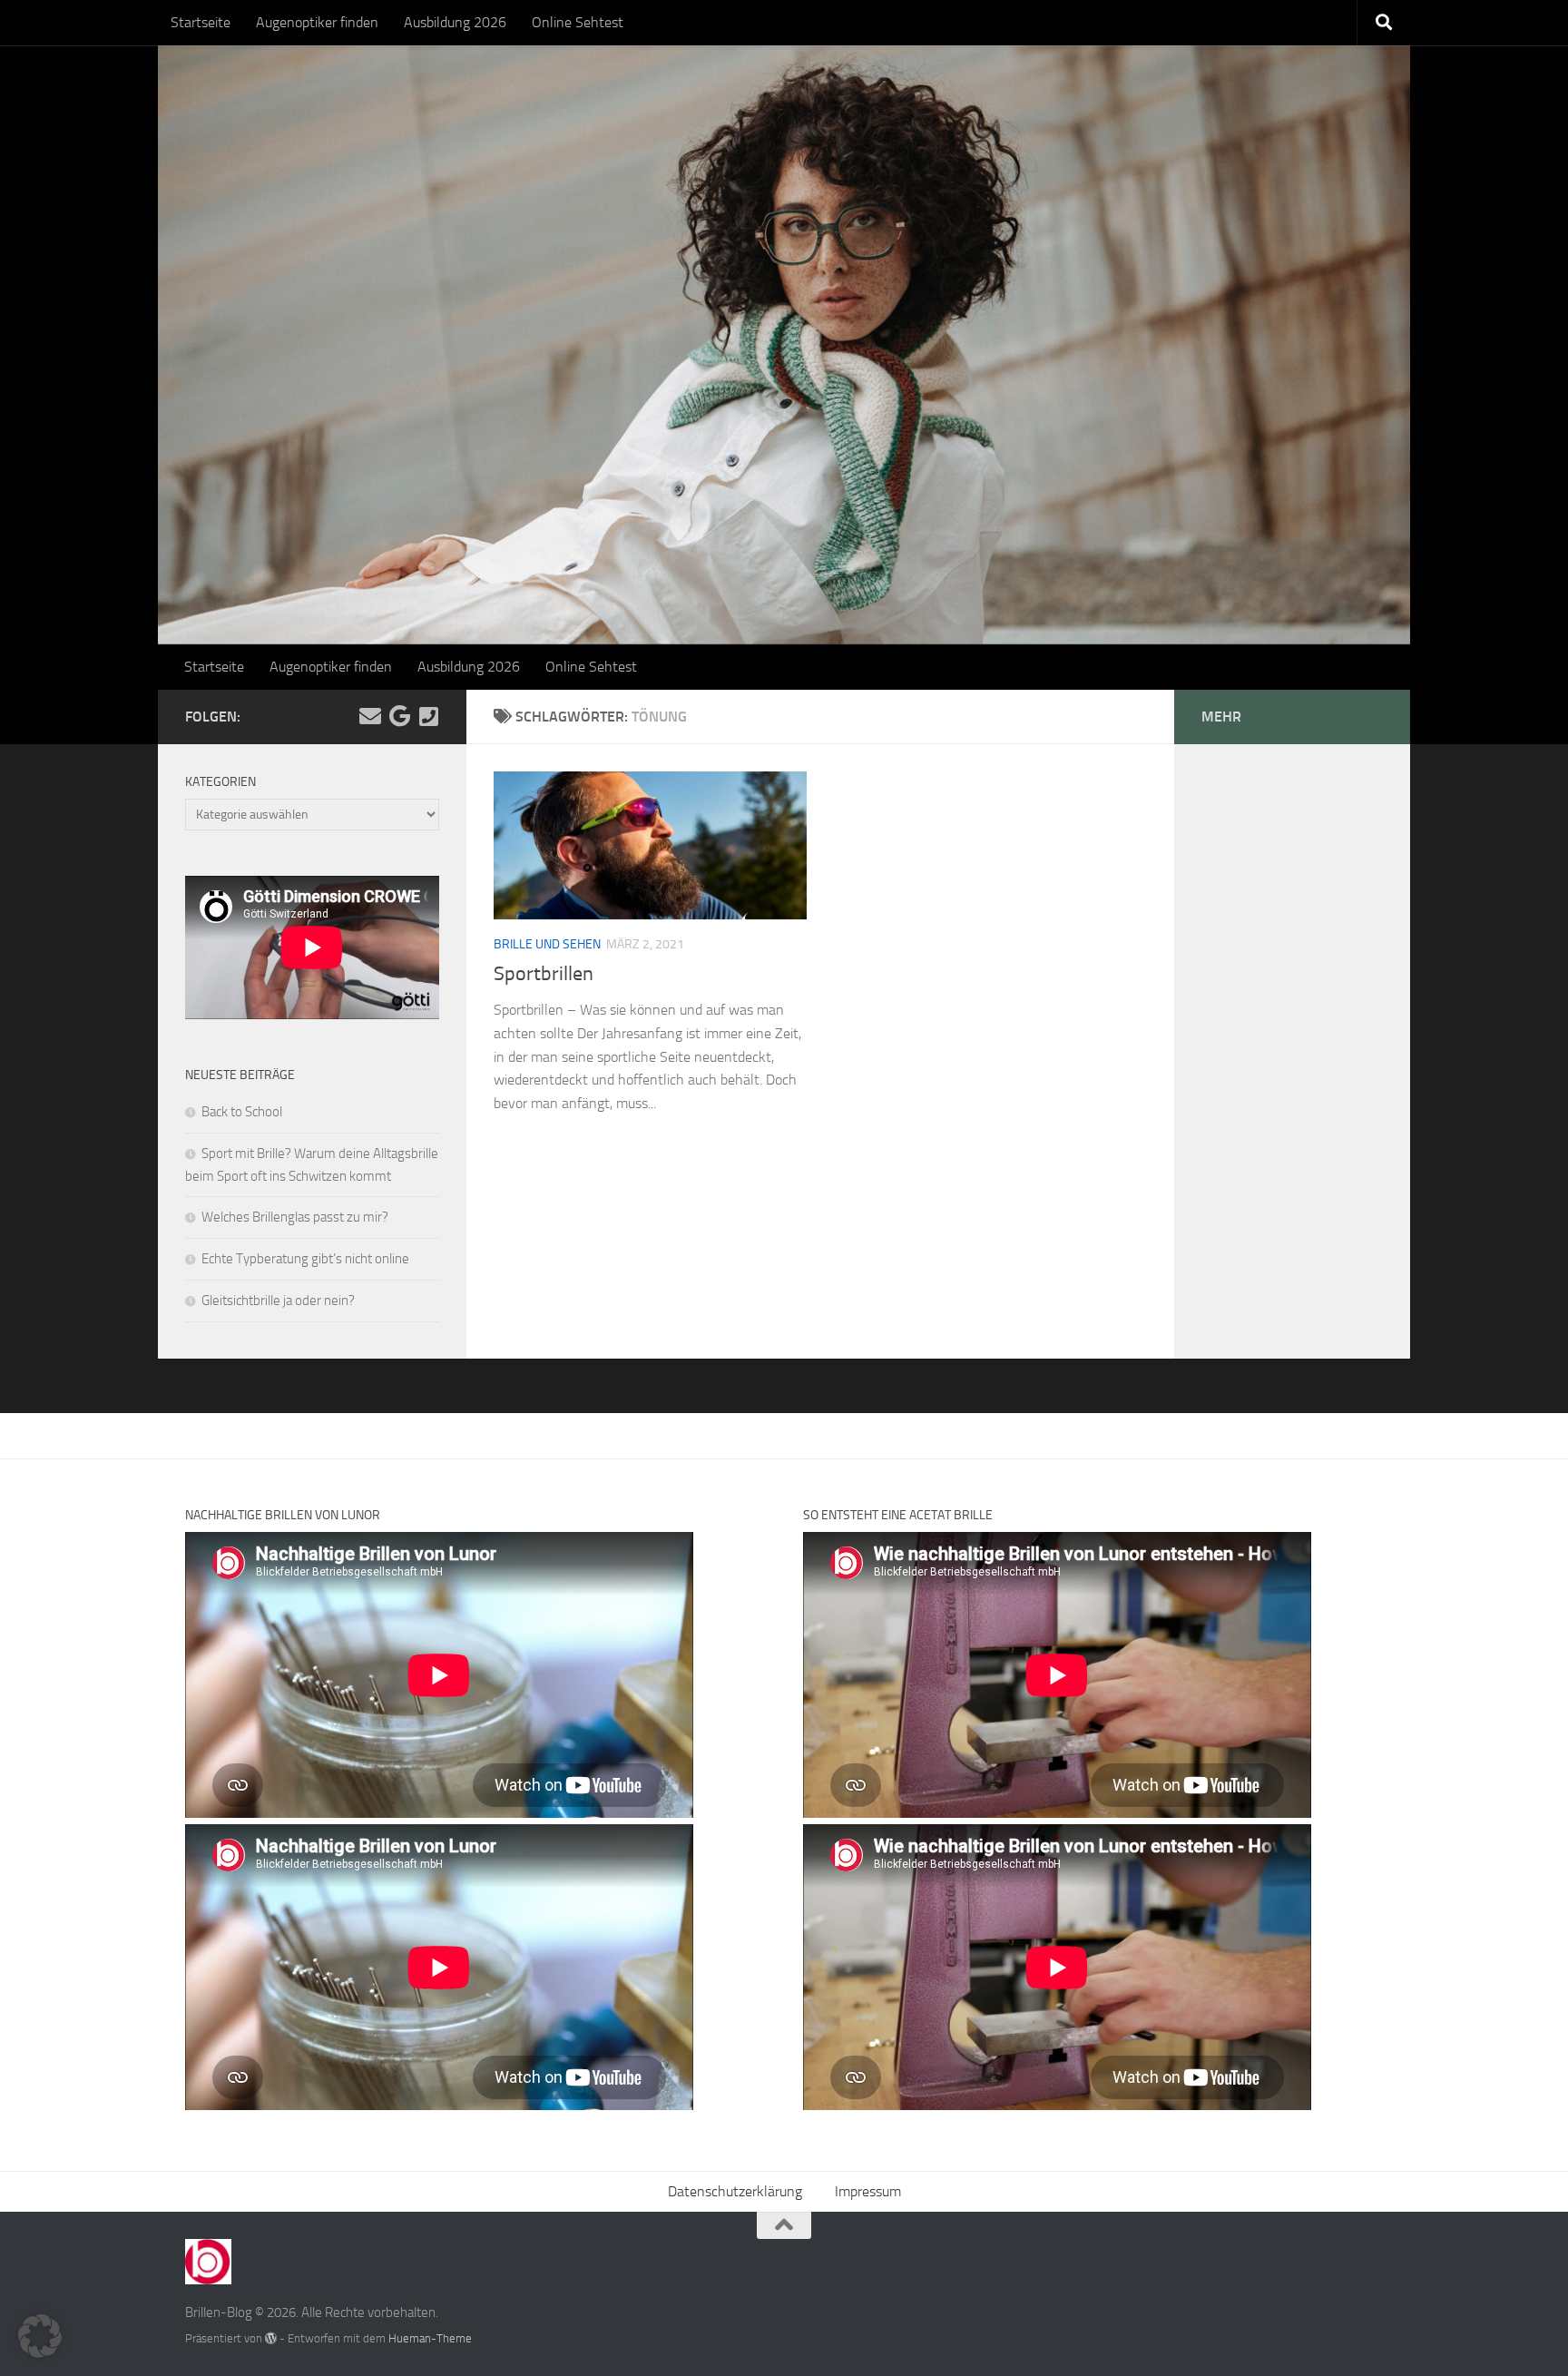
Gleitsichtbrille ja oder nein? (278, 1301)
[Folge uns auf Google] (399, 716)
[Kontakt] (428, 716)
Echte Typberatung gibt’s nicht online (305, 1259)
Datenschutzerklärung (735, 2191)
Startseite (201, 22)
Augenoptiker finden (317, 22)
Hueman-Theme (430, 2338)
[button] (40, 2336)
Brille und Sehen (547, 944)
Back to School (242, 1112)
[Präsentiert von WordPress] (271, 2338)
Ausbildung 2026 (455, 22)
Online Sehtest (578, 22)
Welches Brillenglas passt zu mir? (295, 1217)
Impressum (868, 2191)
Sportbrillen (544, 974)
